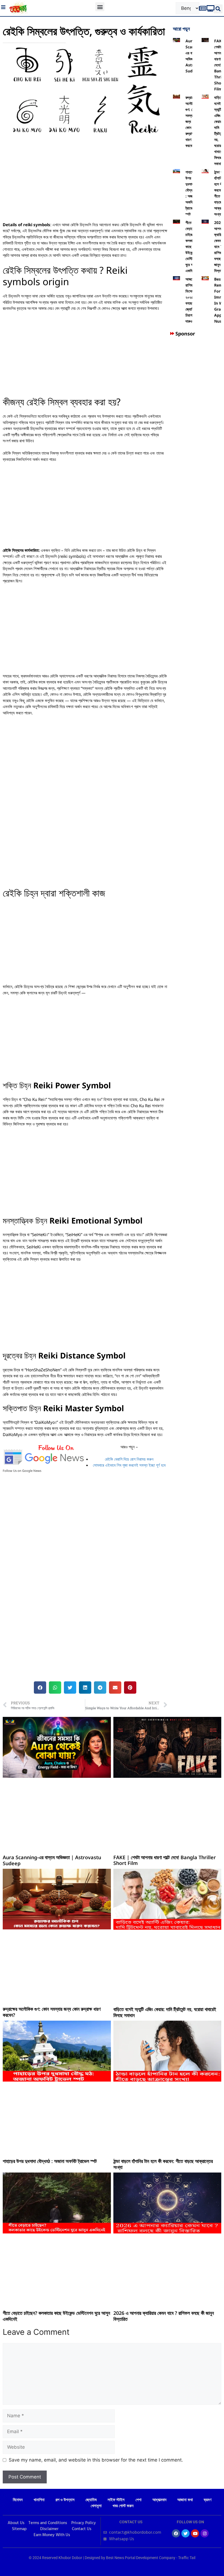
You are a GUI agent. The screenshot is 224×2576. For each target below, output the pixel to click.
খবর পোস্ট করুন (123, 2506)
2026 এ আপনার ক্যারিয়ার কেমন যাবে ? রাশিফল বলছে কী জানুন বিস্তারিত (164, 2316)
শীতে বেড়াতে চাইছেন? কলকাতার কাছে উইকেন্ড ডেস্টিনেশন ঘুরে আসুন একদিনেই (56, 2316)
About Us (16, 2523)
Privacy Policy (84, 2523)
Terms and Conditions (48, 2523)
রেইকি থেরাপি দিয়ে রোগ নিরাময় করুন (129, 1459)
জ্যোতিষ (91, 2500)
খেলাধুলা (96, 2506)
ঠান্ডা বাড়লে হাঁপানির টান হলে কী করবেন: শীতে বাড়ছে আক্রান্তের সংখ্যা (163, 2164)
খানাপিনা (39, 2500)
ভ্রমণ (208, 2500)
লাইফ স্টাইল (116, 2500)
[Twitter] (185, 2533)
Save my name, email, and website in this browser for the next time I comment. (96, 2460)
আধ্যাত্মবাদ (159, 2500)
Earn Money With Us (52, 2535)
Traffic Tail (187, 2558)
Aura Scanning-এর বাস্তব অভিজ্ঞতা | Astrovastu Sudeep (52, 1860)
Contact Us (82, 2529)
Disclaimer (49, 2529)
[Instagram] (205, 2533)
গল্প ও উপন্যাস (65, 2500)
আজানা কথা (185, 2500)
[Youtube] (195, 2533)
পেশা (138, 2500)
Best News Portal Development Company (141, 2558)
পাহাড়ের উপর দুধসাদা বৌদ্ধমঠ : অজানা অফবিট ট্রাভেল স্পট (50, 2161)
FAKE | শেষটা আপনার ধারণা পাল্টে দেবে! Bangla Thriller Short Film (165, 1860)
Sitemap (19, 2529)
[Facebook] (176, 2533)
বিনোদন (18, 2500)
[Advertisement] (85, 181)
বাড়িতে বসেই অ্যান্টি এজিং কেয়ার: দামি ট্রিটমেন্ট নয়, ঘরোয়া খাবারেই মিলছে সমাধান (165, 2012)
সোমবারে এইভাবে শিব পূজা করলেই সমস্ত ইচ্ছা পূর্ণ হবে (129, 1465)
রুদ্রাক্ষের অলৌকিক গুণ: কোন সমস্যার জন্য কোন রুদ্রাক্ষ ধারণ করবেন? (52, 2012)
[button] (100, 7)
